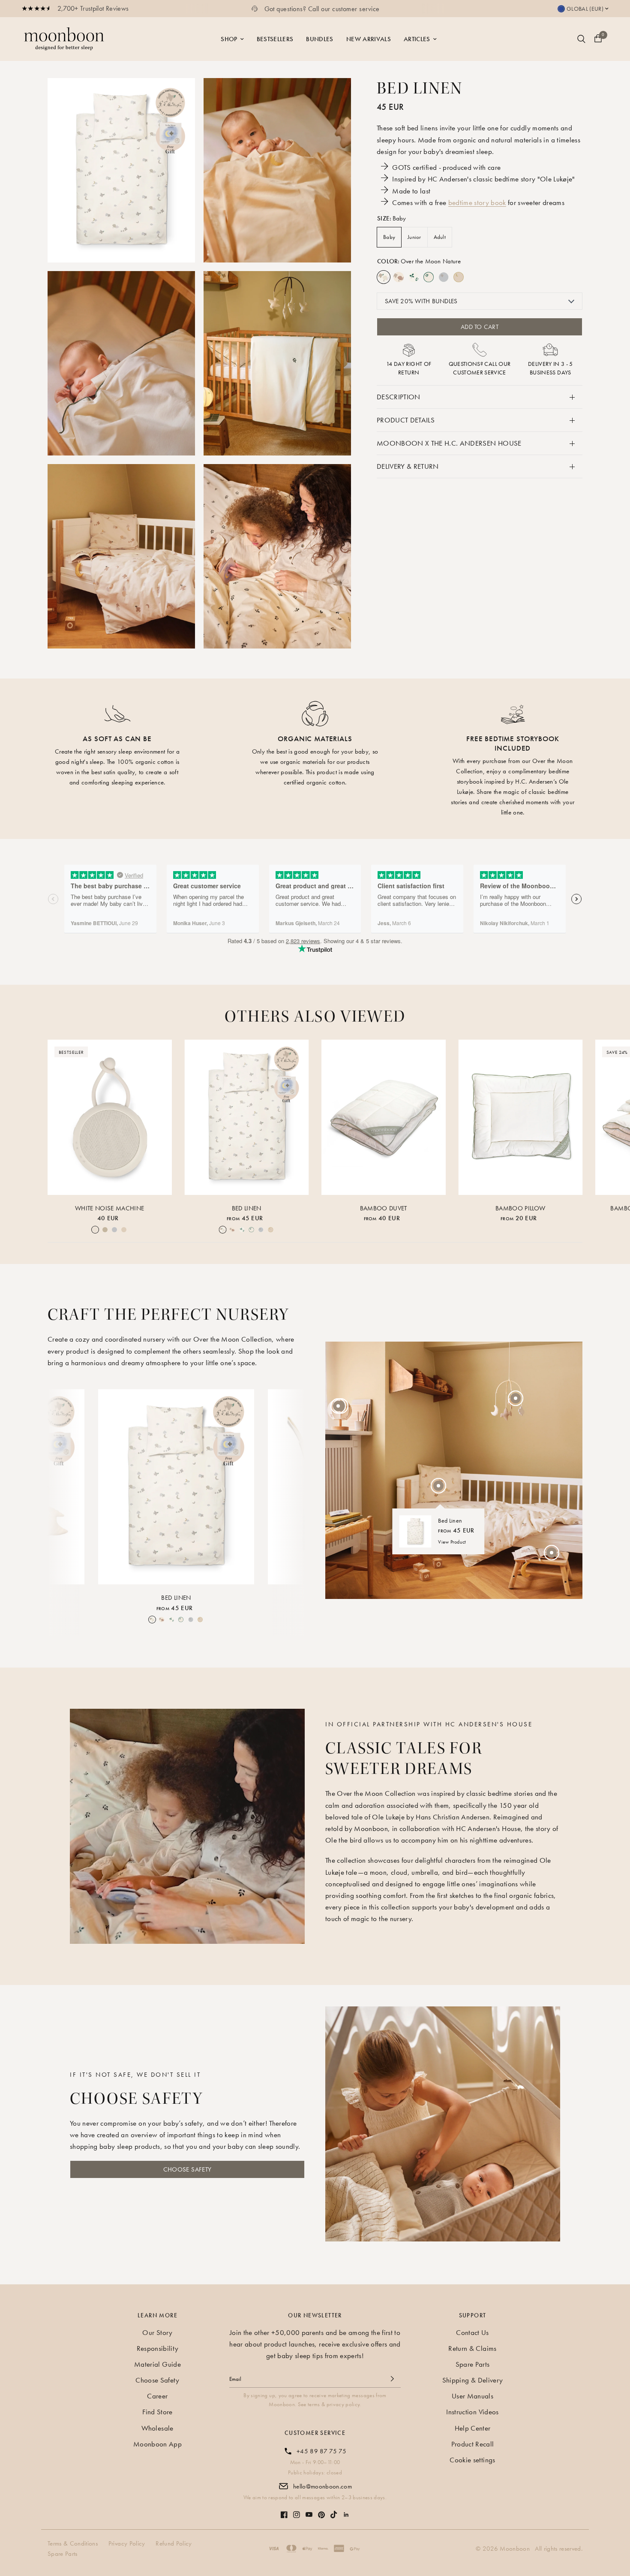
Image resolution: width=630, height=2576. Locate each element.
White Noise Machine (109, 1208)
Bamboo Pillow (520, 1208)
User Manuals (472, 2396)
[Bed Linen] (247, 1117)
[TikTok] (334, 2510)
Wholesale (157, 2428)
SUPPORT (473, 2315)
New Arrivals (369, 39)
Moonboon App (157, 2444)
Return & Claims (472, 2348)
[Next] (291, 1485)
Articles (417, 39)
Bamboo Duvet (384, 1208)
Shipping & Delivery (472, 2380)
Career (157, 2396)
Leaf (414, 277)
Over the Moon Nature (384, 277)
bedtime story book (477, 202)
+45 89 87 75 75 (321, 2451)
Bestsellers (275, 39)
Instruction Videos (472, 2412)
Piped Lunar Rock (444, 277)
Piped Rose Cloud (459, 277)
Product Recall (473, 2444)
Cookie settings (472, 2460)
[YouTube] (309, 2510)
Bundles (319, 39)
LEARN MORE (157, 2315)
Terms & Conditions (73, 2543)
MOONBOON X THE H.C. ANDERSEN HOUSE (449, 443)
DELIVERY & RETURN (408, 466)
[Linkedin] (346, 2510)
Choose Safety (157, 2380)
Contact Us (472, 2332)
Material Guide (157, 2364)
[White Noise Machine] (110, 1117)
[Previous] (61, 1485)
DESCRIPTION (399, 397)
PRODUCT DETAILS (406, 420)
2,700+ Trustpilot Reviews (93, 8)
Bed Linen (247, 1208)
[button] (187, 2169)
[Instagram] (297, 2510)
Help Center (473, 2428)
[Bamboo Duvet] (384, 1117)
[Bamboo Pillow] (521, 1117)
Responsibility (158, 2348)
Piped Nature (429, 277)
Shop (229, 39)
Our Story (157, 2332)
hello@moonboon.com (322, 2486)
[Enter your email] (392, 2379)
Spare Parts (473, 2364)
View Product (452, 1542)
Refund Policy (174, 2543)
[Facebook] (284, 2510)
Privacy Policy (127, 2543)
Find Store (157, 2412)
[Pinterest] (321, 2511)
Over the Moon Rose (399, 277)
